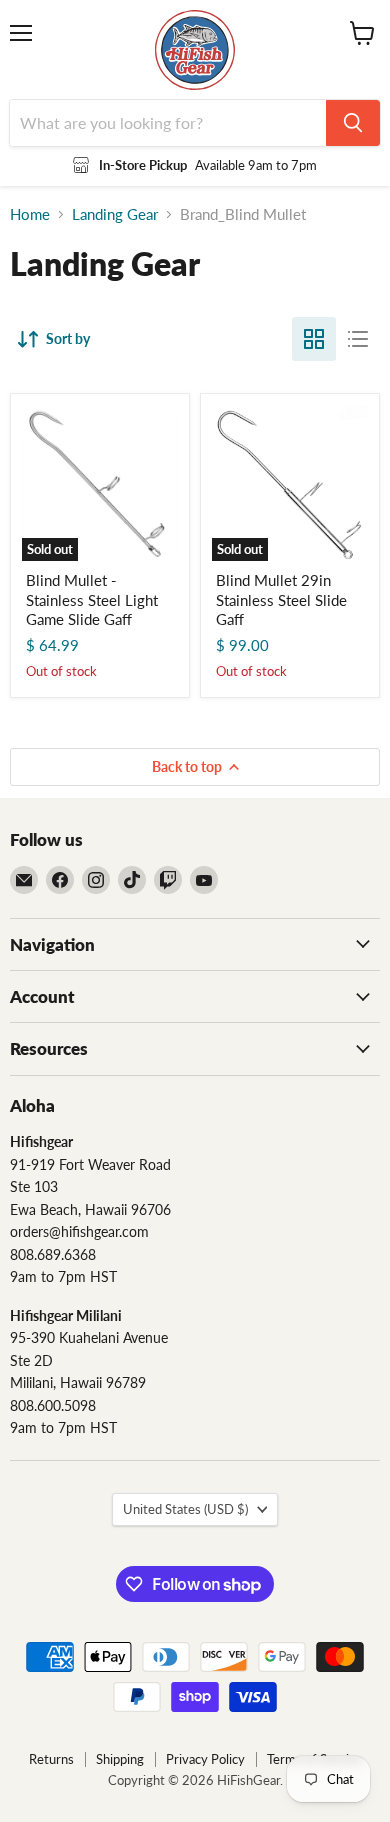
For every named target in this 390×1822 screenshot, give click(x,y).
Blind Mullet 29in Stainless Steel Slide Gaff (281, 599)
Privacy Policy (205, 1759)
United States (185, 1509)
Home (30, 214)
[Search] (353, 123)
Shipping (120, 1759)
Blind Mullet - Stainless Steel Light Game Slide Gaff (92, 599)
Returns (51, 1759)
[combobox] (168, 123)
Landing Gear (115, 214)
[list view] (358, 339)
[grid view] (314, 339)
